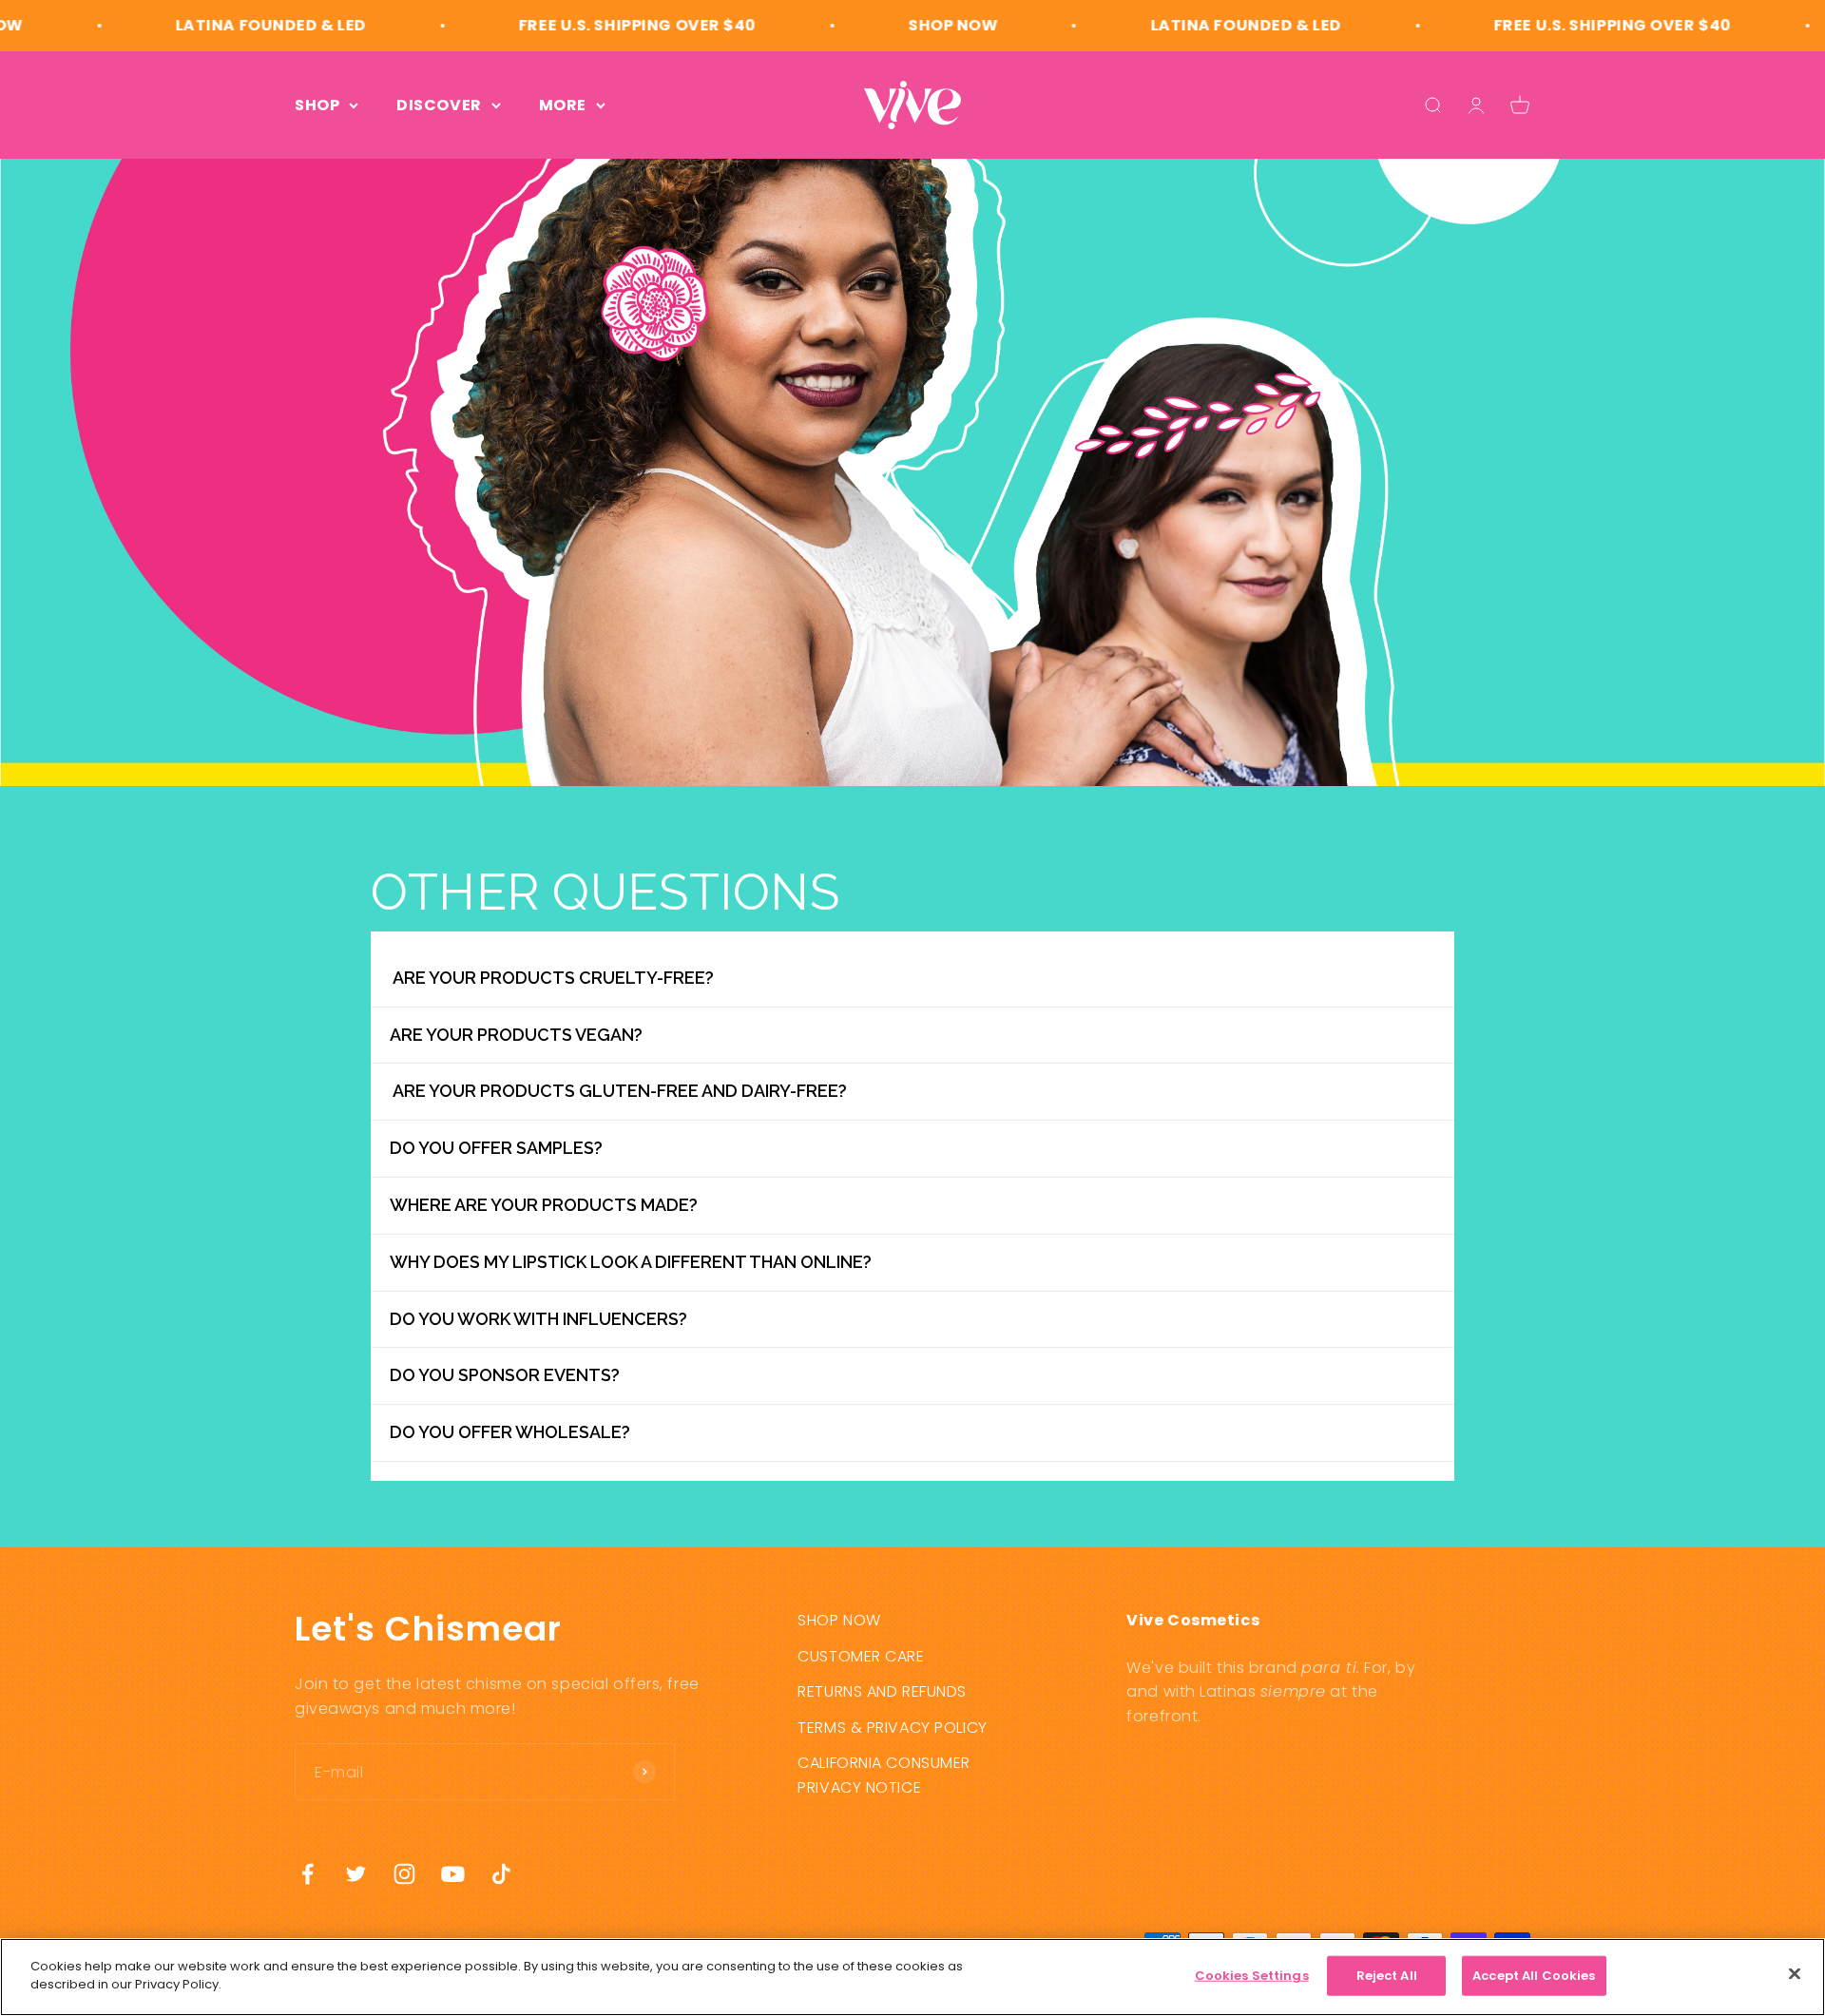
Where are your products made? (544, 1205)
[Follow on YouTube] (453, 1874)
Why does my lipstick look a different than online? (631, 1262)
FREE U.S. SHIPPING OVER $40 (574, 25)
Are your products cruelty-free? (552, 978)
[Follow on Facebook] (307, 1874)
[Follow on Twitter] (356, 1874)
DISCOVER (439, 105)
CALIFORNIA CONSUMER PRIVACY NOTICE (884, 1775)
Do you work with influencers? (538, 1319)
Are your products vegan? (516, 1035)
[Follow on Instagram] (404, 1874)
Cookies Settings (1252, 1976)
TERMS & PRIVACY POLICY (892, 1728)
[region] (912, 1977)
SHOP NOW (891, 25)
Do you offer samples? (496, 1148)
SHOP (317, 105)
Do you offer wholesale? (510, 1432)
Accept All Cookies (1534, 1976)
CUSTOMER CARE (861, 1656)
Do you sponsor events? (505, 1375)
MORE (563, 105)
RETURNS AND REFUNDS (882, 1691)
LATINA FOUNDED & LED (208, 25)
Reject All (1387, 1976)
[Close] (1795, 1973)
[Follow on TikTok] (501, 1874)
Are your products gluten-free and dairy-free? (618, 1091)
